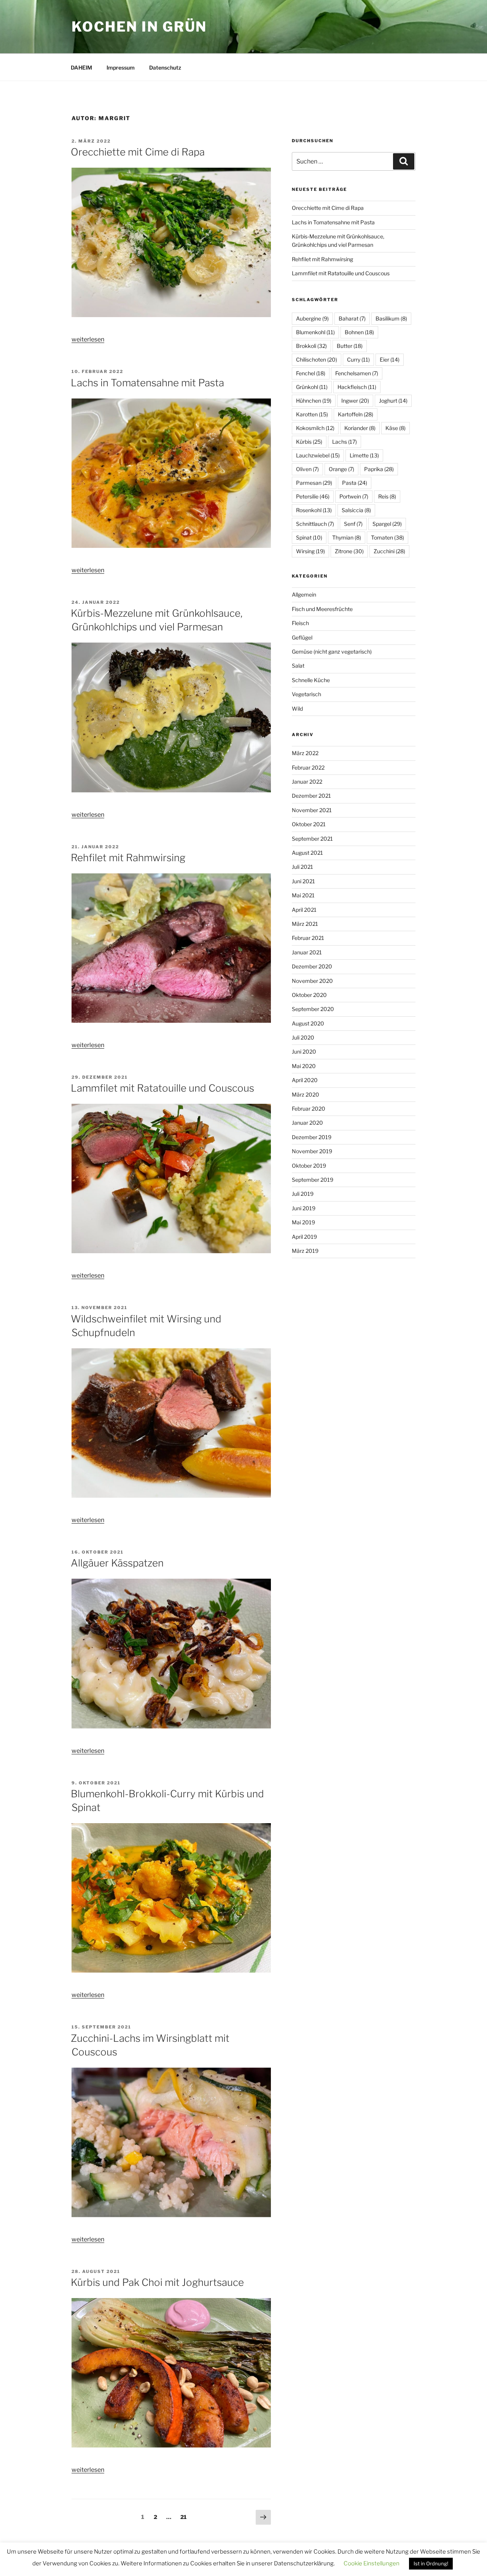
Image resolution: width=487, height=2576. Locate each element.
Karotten (312, 414)
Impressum (121, 67)
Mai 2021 (303, 895)
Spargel (387, 524)
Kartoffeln (356, 414)
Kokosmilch (315, 428)
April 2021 (304, 910)
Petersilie (313, 496)
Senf (353, 524)
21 (185, 2517)
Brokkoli (311, 346)
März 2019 (305, 1251)
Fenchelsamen (357, 373)
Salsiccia (356, 510)
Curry (358, 359)
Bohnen (359, 332)
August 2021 (307, 853)
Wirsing (310, 551)
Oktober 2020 (309, 995)
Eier (390, 359)
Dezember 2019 (312, 1137)
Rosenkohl (314, 510)
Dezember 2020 (312, 966)
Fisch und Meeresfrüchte (322, 609)
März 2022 (305, 753)
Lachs (345, 442)
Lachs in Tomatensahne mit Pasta (147, 383)
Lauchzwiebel (318, 455)
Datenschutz (165, 67)
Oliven (307, 469)
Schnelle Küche (311, 680)
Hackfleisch (357, 387)
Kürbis (309, 442)
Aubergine (312, 318)
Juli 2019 (303, 1194)
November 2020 (312, 981)
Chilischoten (317, 359)
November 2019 (312, 1151)
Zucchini (389, 551)
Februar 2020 (309, 1109)
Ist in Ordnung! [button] (431, 2563)
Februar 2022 (308, 767)
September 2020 (313, 1009)
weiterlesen (88, 339)
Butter (350, 346)
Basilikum (391, 318)
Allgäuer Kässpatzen (117, 1563)
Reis (387, 496)
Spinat (309, 537)
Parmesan (314, 483)
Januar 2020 (307, 1123)
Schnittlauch (315, 524)
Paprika (379, 469)
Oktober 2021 (309, 824)
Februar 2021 (308, 938)
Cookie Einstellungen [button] (372, 2563)
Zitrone (349, 551)
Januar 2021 (307, 952)
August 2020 (308, 1023)
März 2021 (305, 924)
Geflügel (302, 637)
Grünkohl (312, 387)
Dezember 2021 (311, 796)
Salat (298, 666)
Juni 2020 (304, 1052)
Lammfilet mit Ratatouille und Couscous (162, 1088)
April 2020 (305, 1080)
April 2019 (304, 1237)
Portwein (354, 496)
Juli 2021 (302, 867)
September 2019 (313, 1180)
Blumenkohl (315, 332)
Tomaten (388, 537)
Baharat (352, 318)
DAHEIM (81, 67)
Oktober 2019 (309, 1166)
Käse (395, 428)
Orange (341, 469)
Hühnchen (314, 401)
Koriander (360, 428)
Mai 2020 (304, 1066)
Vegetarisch (306, 694)
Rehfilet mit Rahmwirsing (128, 858)
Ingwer (355, 401)
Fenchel (311, 373)
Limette (364, 455)
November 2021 (312, 810)
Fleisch (300, 623)
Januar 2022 (307, 782)
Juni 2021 (303, 881)
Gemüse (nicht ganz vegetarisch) (332, 652)
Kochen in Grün (139, 27)
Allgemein (304, 594)
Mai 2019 (303, 1222)
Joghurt (393, 401)
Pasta (355, 483)
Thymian (347, 537)
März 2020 (306, 1094)
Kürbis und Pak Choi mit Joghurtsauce (157, 2282)
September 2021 (312, 839)
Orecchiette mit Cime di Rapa (138, 152)
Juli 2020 (303, 1037)
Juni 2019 (304, 1208)
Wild (297, 709)
